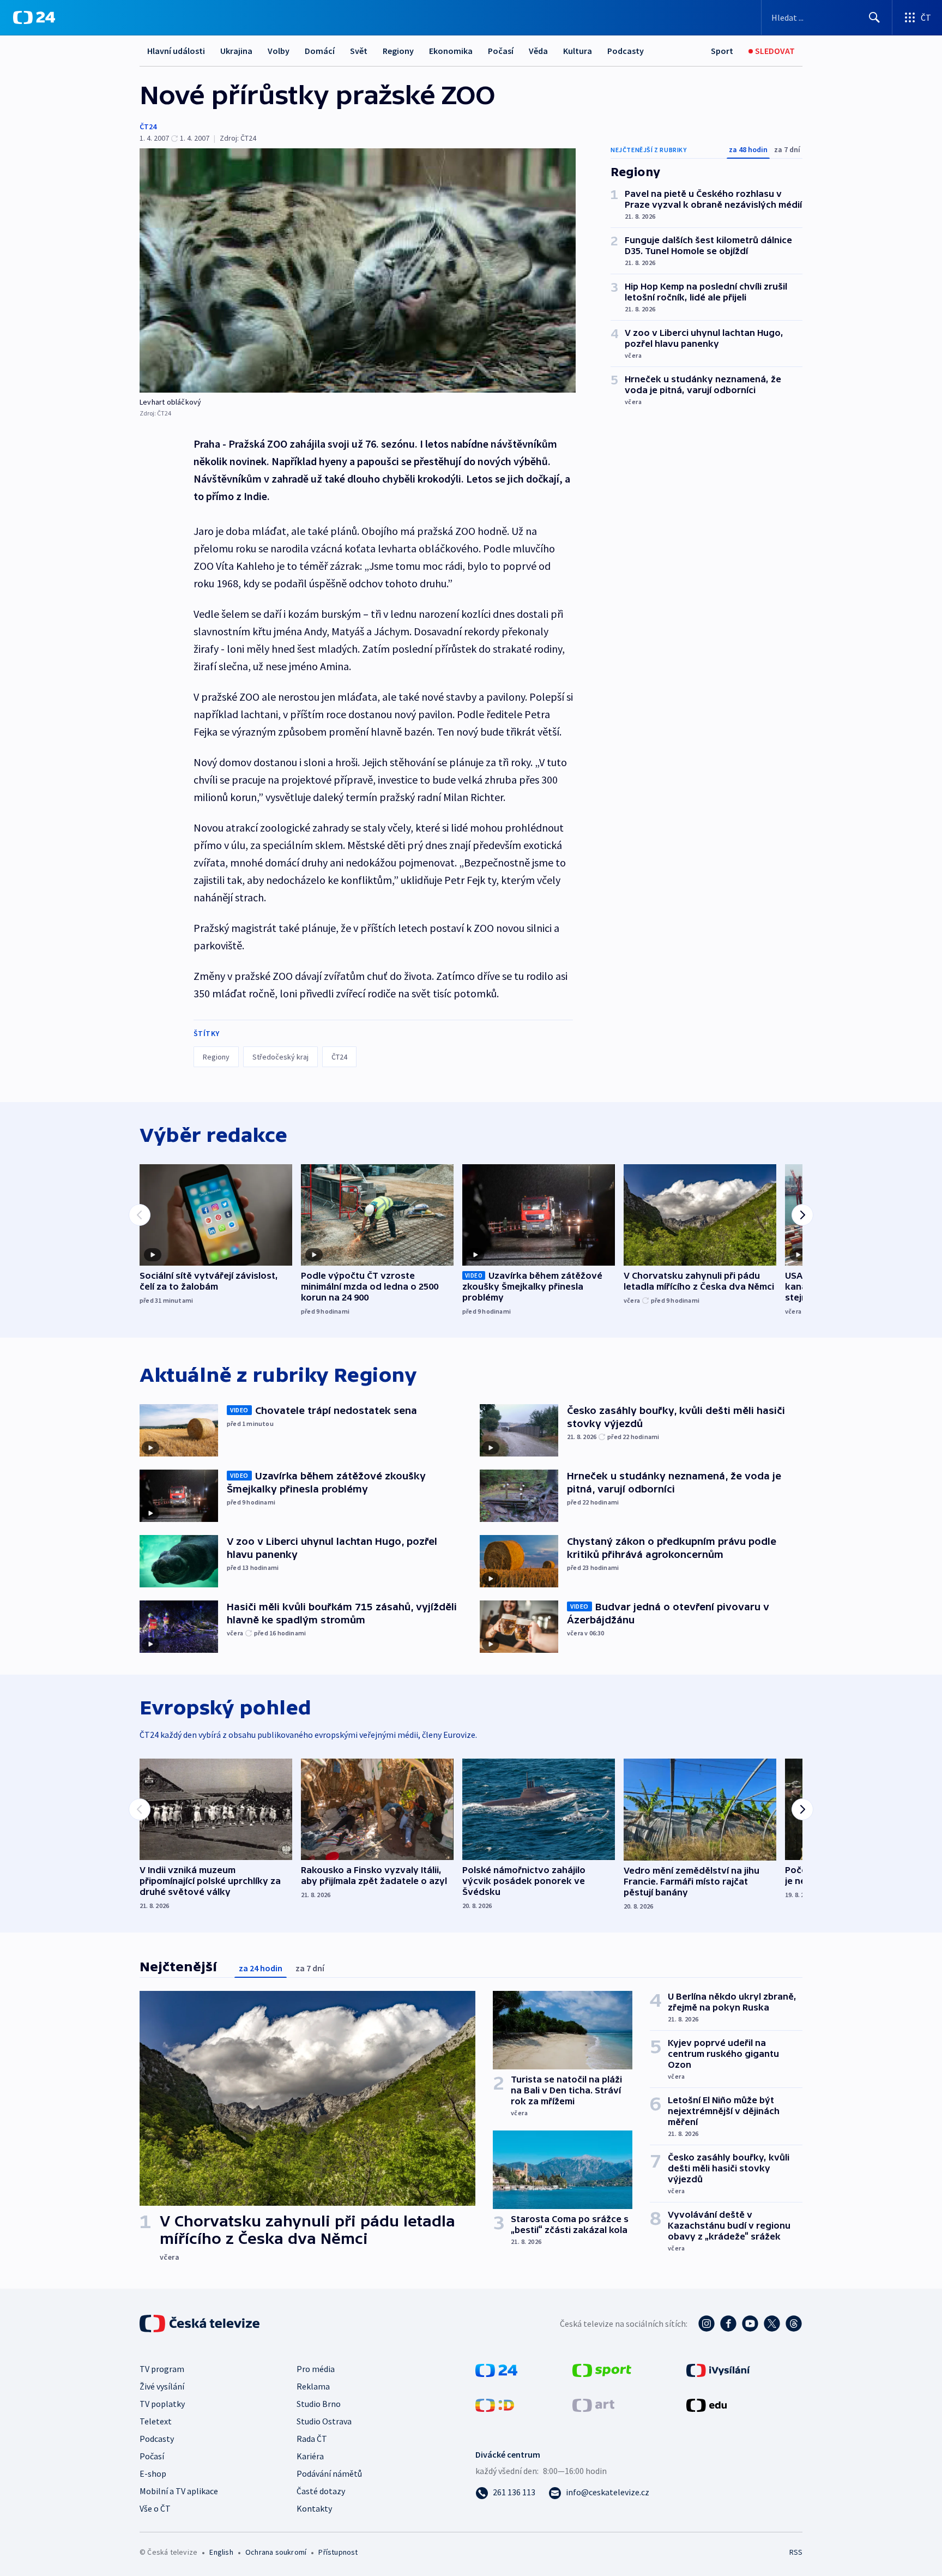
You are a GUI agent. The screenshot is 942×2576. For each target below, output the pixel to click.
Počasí (501, 51)
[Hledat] (874, 17)
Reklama (313, 2386)
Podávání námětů (329, 2473)
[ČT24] (34, 17)
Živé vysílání (162, 2386)
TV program (162, 2369)
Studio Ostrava (324, 2421)
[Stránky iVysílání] (718, 2369)
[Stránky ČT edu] (706, 2404)
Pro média (316, 2369)
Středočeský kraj (280, 1057)
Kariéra (310, 2456)
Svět (359, 51)
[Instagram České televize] (706, 2324)
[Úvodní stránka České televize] (201, 2324)
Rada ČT (312, 2439)
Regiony (398, 51)
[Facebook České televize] (728, 2324)
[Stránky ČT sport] (602, 2369)
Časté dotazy (321, 2491)
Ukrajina (236, 51)
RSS (796, 2552)
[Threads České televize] (794, 2324)
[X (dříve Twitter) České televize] (772, 2324)
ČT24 (148, 127)
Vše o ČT (155, 2508)
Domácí (320, 51)
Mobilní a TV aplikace (179, 2491)
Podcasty (626, 51)
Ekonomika (451, 51)
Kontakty (314, 2508)
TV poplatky (162, 2404)
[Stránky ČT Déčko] (495, 2404)
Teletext (156, 2421)
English (221, 2552)
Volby (279, 51)
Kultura (578, 51)
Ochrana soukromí (276, 2552)
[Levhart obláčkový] (358, 270)
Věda (538, 51)
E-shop (153, 2473)
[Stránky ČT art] (593, 2404)
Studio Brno (319, 2404)
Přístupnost (338, 2552)
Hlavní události (176, 51)
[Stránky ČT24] (496, 2369)
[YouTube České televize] (750, 2324)
